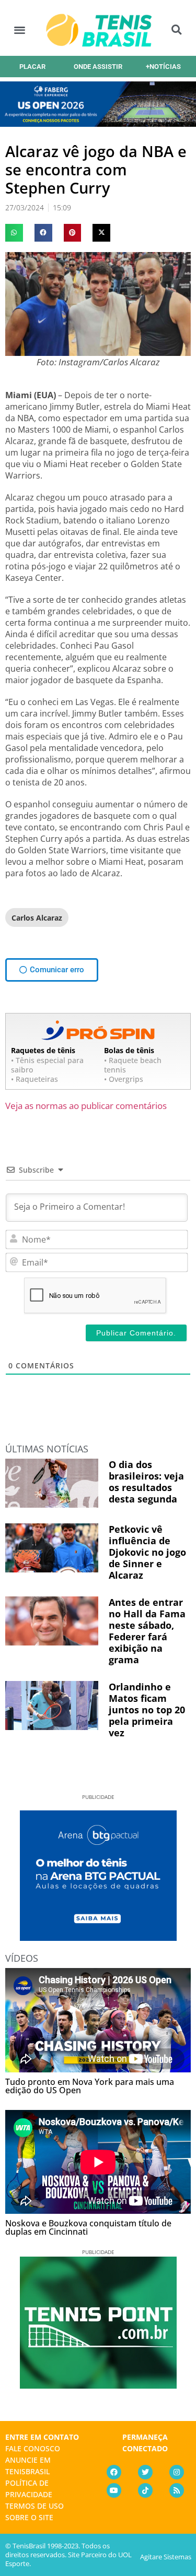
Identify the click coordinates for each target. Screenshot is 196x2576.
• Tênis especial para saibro (47, 1065)
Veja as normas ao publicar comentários (86, 1106)
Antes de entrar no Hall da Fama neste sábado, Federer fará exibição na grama (147, 1631)
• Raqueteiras (34, 1079)
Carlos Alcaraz (37, 918)
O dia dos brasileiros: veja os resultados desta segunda (146, 1482)
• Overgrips (124, 1079)
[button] (20, 30)
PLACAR (32, 67)
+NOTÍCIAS (163, 67)
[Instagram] (177, 2472)
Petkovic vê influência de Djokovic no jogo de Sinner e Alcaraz (147, 1552)
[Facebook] (114, 2472)
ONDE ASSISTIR (98, 67)
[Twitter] (145, 2472)
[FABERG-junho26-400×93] (98, 123)
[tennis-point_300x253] (98, 2385)
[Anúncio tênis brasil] (98, 1937)
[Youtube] (114, 2490)
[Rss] (177, 2490)
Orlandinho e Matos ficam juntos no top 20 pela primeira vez (147, 1710)
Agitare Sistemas (166, 2557)
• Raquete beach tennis (133, 1065)
